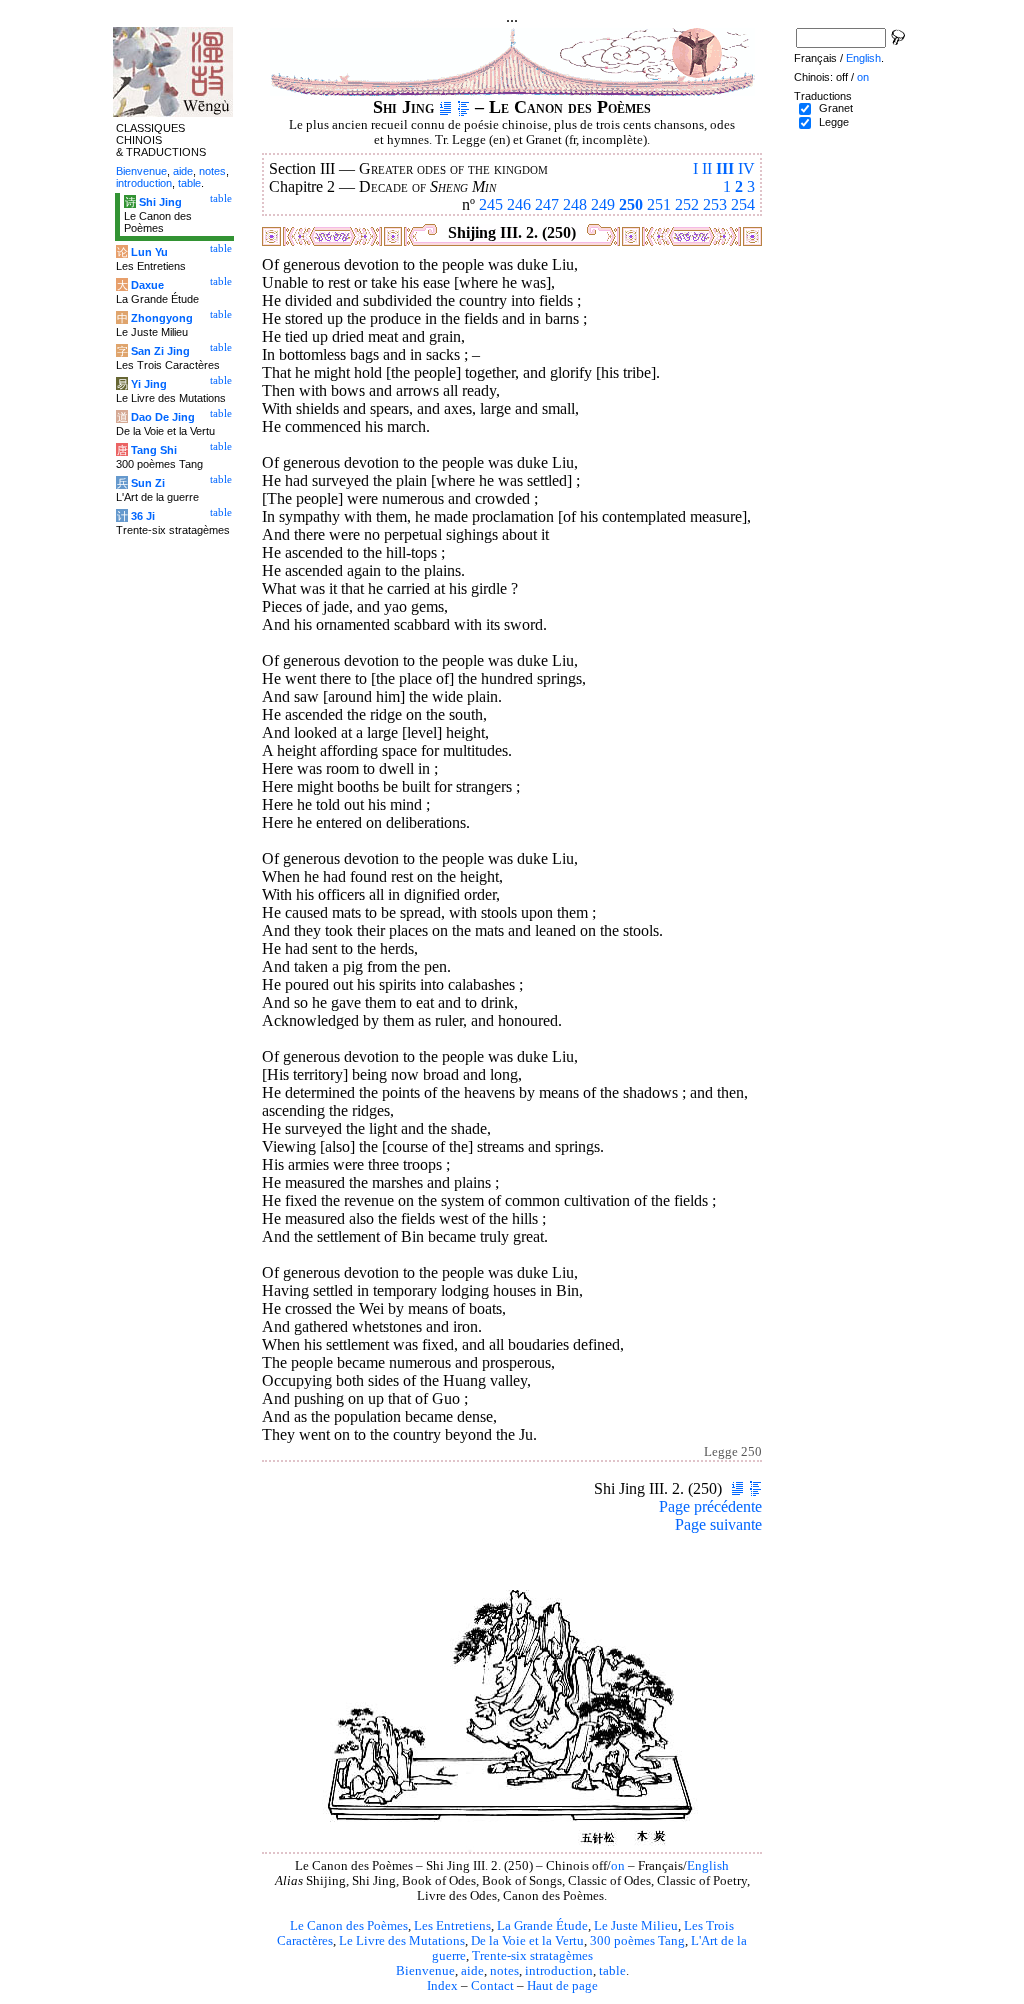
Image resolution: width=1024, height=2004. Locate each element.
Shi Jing (160, 202)
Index (442, 1986)
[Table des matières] (463, 107)
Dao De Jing (163, 417)
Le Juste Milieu (636, 1926)
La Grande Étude (542, 1926)
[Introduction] (445, 107)
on (618, 1866)
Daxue (147, 285)
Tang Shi (154, 450)
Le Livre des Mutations (402, 1941)
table (612, 1971)
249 (603, 204)
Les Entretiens (452, 1926)
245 (491, 204)
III (725, 168)
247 (547, 204)
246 (519, 204)
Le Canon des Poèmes (349, 1926)
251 (659, 204)
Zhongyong (162, 318)
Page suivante (718, 1524)
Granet (836, 108)
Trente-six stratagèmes (532, 1956)
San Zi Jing (160, 351)
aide (472, 1971)
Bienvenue (425, 1971)
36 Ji (143, 516)
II (707, 168)
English (708, 1866)
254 (743, 204)
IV (746, 168)
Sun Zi (148, 483)
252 (687, 204)
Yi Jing (149, 384)
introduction (559, 1971)
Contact (492, 1986)
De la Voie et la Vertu (527, 1941)
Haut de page (562, 1986)
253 (715, 204)
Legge (834, 122)
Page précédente (710, 1506)
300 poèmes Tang (637, 1941)
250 (631, 204)
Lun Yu (149, 252)
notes (504, 1971)
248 (575, 204)
